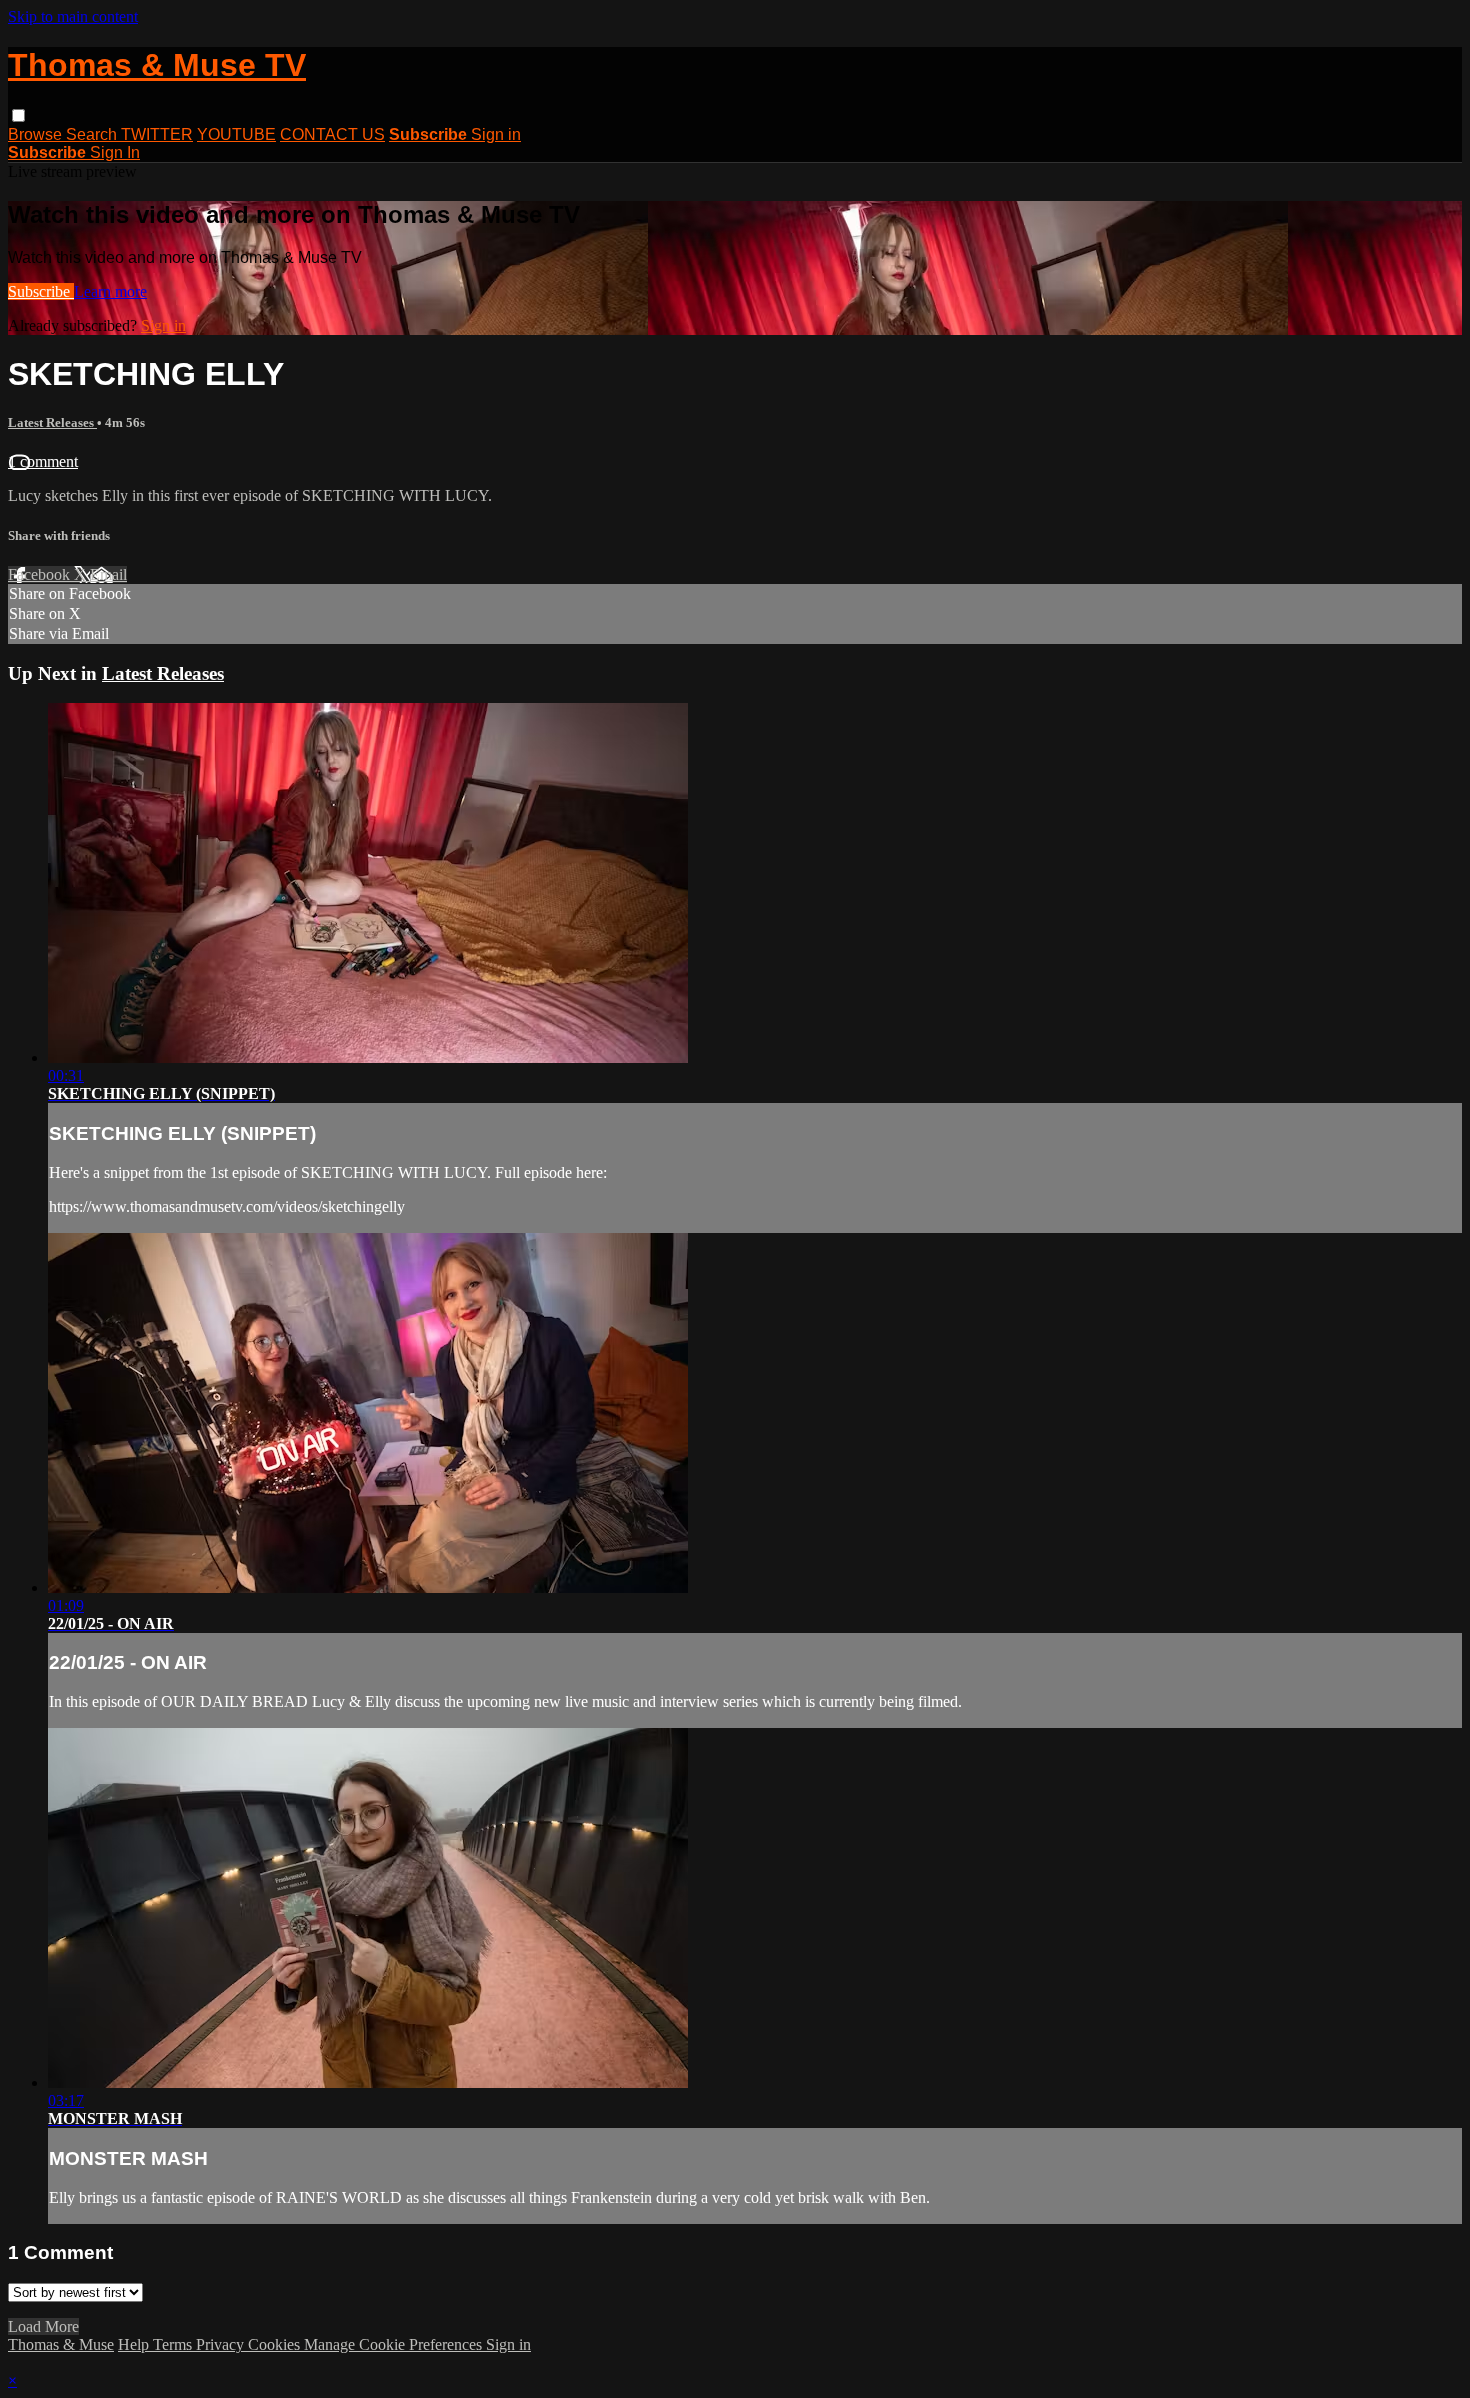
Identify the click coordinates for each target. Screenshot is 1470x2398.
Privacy (222, 2344)
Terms (174, 2344)
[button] (18, 115)
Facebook (41, 574)
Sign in (496, 134)
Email (108, 574)
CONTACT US (332, 134)
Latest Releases (52, 422)
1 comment (43, 461)
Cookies (276, 2344)
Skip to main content (73, 16)
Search (93, 134)
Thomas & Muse (61, 2344)
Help (135, 2344)
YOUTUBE (236, 134)
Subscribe (41, 291)
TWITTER (157, 134)
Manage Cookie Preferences (395, 2344)
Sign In (115, 152)
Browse (37, 134)
